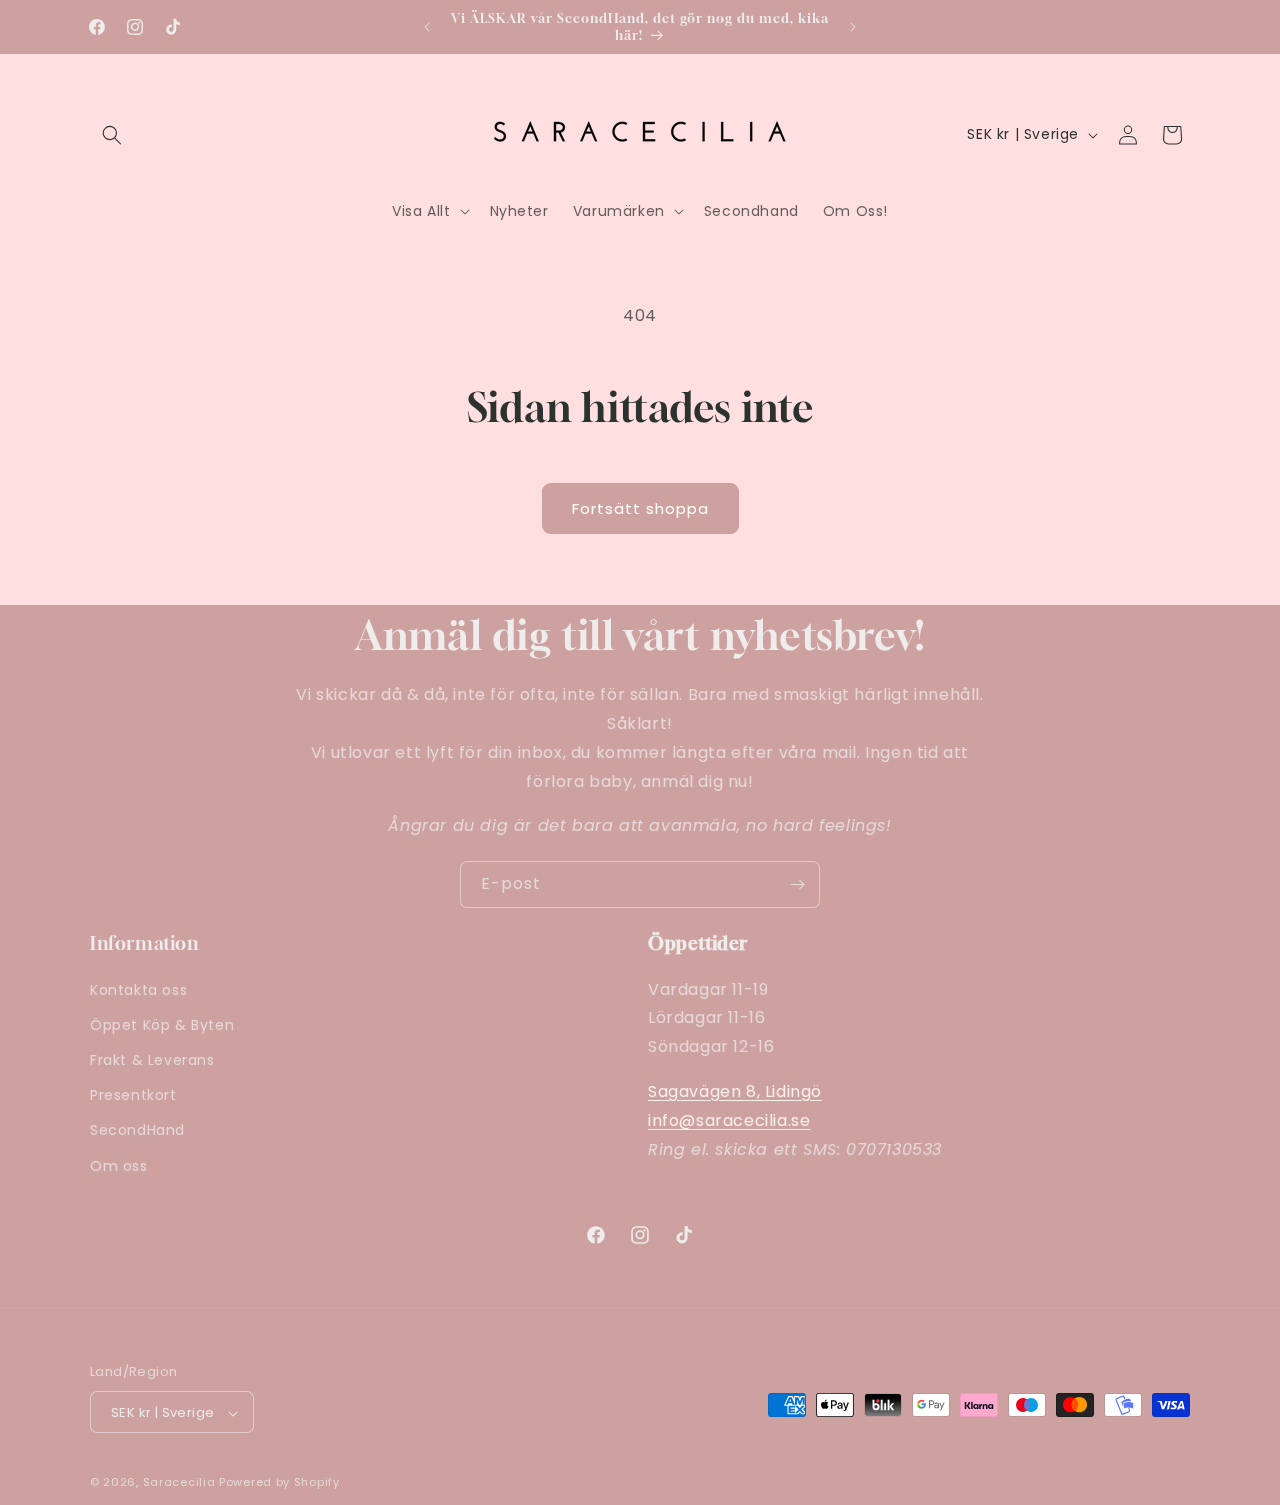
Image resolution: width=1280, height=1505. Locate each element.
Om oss (119, 1165)
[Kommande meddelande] (853, 27)
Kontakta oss (138, 989)
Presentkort (133, 1095)
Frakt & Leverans (152, 1059)
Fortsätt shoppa (640, 508)
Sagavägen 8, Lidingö (735, 1090)
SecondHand (137, 1130)
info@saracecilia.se (729, 1119)
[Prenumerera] (797, 884)
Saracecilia (179, 1483)
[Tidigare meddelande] (427, 27)
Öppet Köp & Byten (162, 1024)
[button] (112, 135)
